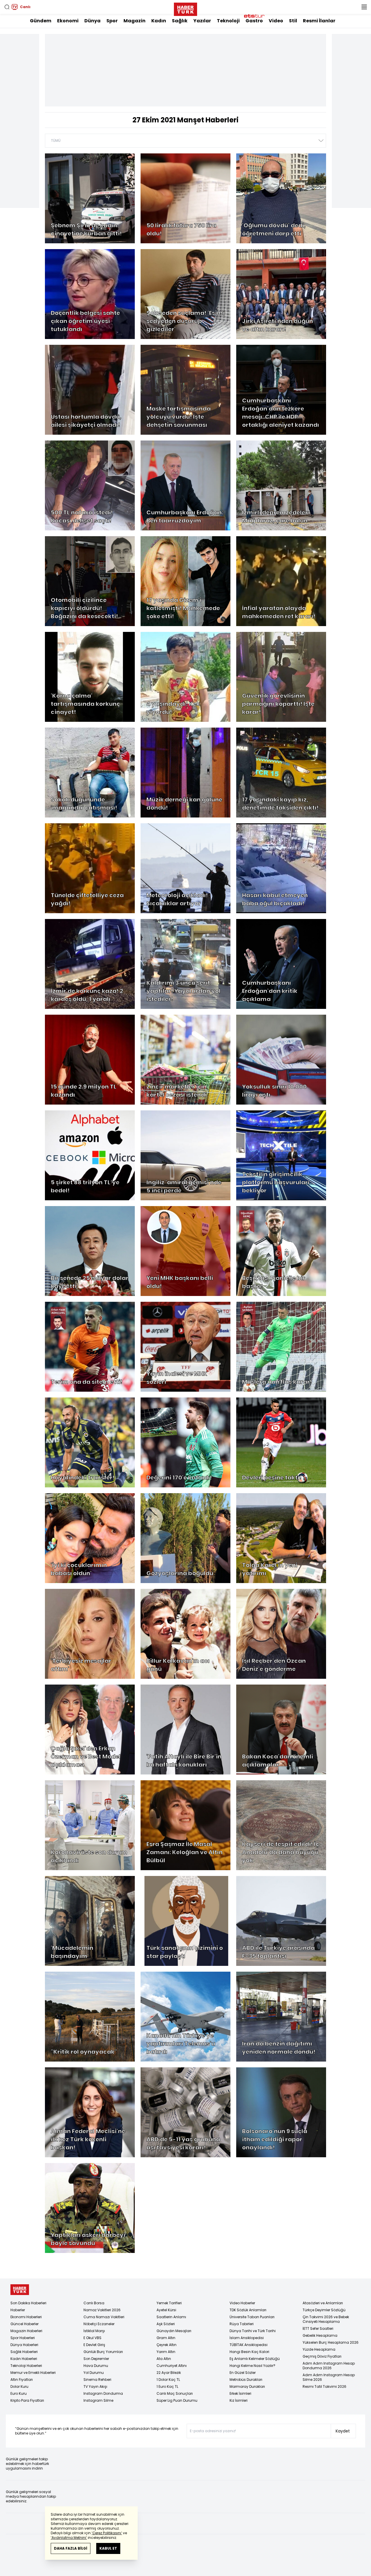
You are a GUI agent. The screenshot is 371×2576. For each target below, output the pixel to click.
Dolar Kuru (19, 2386)
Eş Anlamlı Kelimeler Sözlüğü (255, 2359)
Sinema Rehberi (97, 2380)
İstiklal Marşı (94, 2331)
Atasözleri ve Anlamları (323, 2303)
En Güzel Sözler (243, 2373)
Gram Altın (166, 2338)
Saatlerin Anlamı (171, 2317)
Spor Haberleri (23, 2338)
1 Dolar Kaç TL (168, 2380)
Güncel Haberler (24, 2324)
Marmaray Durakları (247, 2386)
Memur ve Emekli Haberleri (33, 2373)
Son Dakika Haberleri (28, 2303)
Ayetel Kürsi (166, 2310)
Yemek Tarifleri (169, 2303)
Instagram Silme (98, 2400)
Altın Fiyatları (22, 2380)
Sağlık (180, 21)
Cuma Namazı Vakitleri (104, 2317)
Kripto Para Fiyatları (27, 2400)
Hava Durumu (96, 2366)
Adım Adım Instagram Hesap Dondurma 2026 (329, 2366)
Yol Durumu (94, 2373)
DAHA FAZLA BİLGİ (71, 2548)
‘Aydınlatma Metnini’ (69, 2538)
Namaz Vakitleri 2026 (102, 2310)
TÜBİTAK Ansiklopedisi (249, 2345)
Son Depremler (96, 2359)
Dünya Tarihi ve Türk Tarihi (253, 2331)
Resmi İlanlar (319, 21)
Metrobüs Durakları (246, 2380)
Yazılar (202, 21)
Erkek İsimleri (240, 2393)
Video (276, 21)
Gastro (254, 21)
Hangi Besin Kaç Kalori (249, 2352)
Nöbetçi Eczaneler (99, 2324)
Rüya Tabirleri (242, 2324)
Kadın (159, 21)
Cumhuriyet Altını (172, 2366)
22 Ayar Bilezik (169, 2373)
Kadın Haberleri (24, 2359)
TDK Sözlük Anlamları (248, 2310)
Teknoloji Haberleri (26, 2366)
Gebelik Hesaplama (320, 2335)
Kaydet (343, 2431)
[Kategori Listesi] (364, 7)
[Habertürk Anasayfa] (185, 8)
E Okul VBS (92, 2338)
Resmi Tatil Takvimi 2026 (324, 2386)
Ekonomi (68, 21)
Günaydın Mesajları (174, 2331)
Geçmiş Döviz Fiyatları (322, 2356)
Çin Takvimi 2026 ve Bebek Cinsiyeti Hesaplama (326, 2319)
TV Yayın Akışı (95, 2386)
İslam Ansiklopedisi (247, 2338)
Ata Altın (164, 2359)
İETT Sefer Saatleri (318, 2328)
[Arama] (7, 7)
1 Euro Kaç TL (167, 2386)
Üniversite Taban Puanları (252, 2317)
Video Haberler (242, 2303)
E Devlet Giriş (94, 2345)
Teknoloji (228, 21)
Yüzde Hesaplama (319, 2349)
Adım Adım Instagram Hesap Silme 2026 (329, 2377)
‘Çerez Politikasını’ (107, 2533)
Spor (112, 21)
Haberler (18, 2310)
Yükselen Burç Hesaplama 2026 (331, 2342)
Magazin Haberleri (26, 2331)
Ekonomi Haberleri (26, 2317)
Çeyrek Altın (167, 2345)
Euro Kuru (19, 2393)
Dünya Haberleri (24, 2345)
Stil (293, 21)
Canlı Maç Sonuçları (175, 2393)
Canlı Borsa (94, 2303)
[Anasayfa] (20, 2290)
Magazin (134, 21)
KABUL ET (108, 2548)
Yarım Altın (166, 2352)
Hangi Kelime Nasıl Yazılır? (252, 2366)
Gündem (41, 21)
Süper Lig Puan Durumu (177, 2400)
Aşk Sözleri (166, 2324)
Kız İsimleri (239, 2400)
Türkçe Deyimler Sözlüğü (324, 2310)
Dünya (92, 21)
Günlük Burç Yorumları (103, 2352)
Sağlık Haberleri (24, 2352)
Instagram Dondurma (103, 2393)
